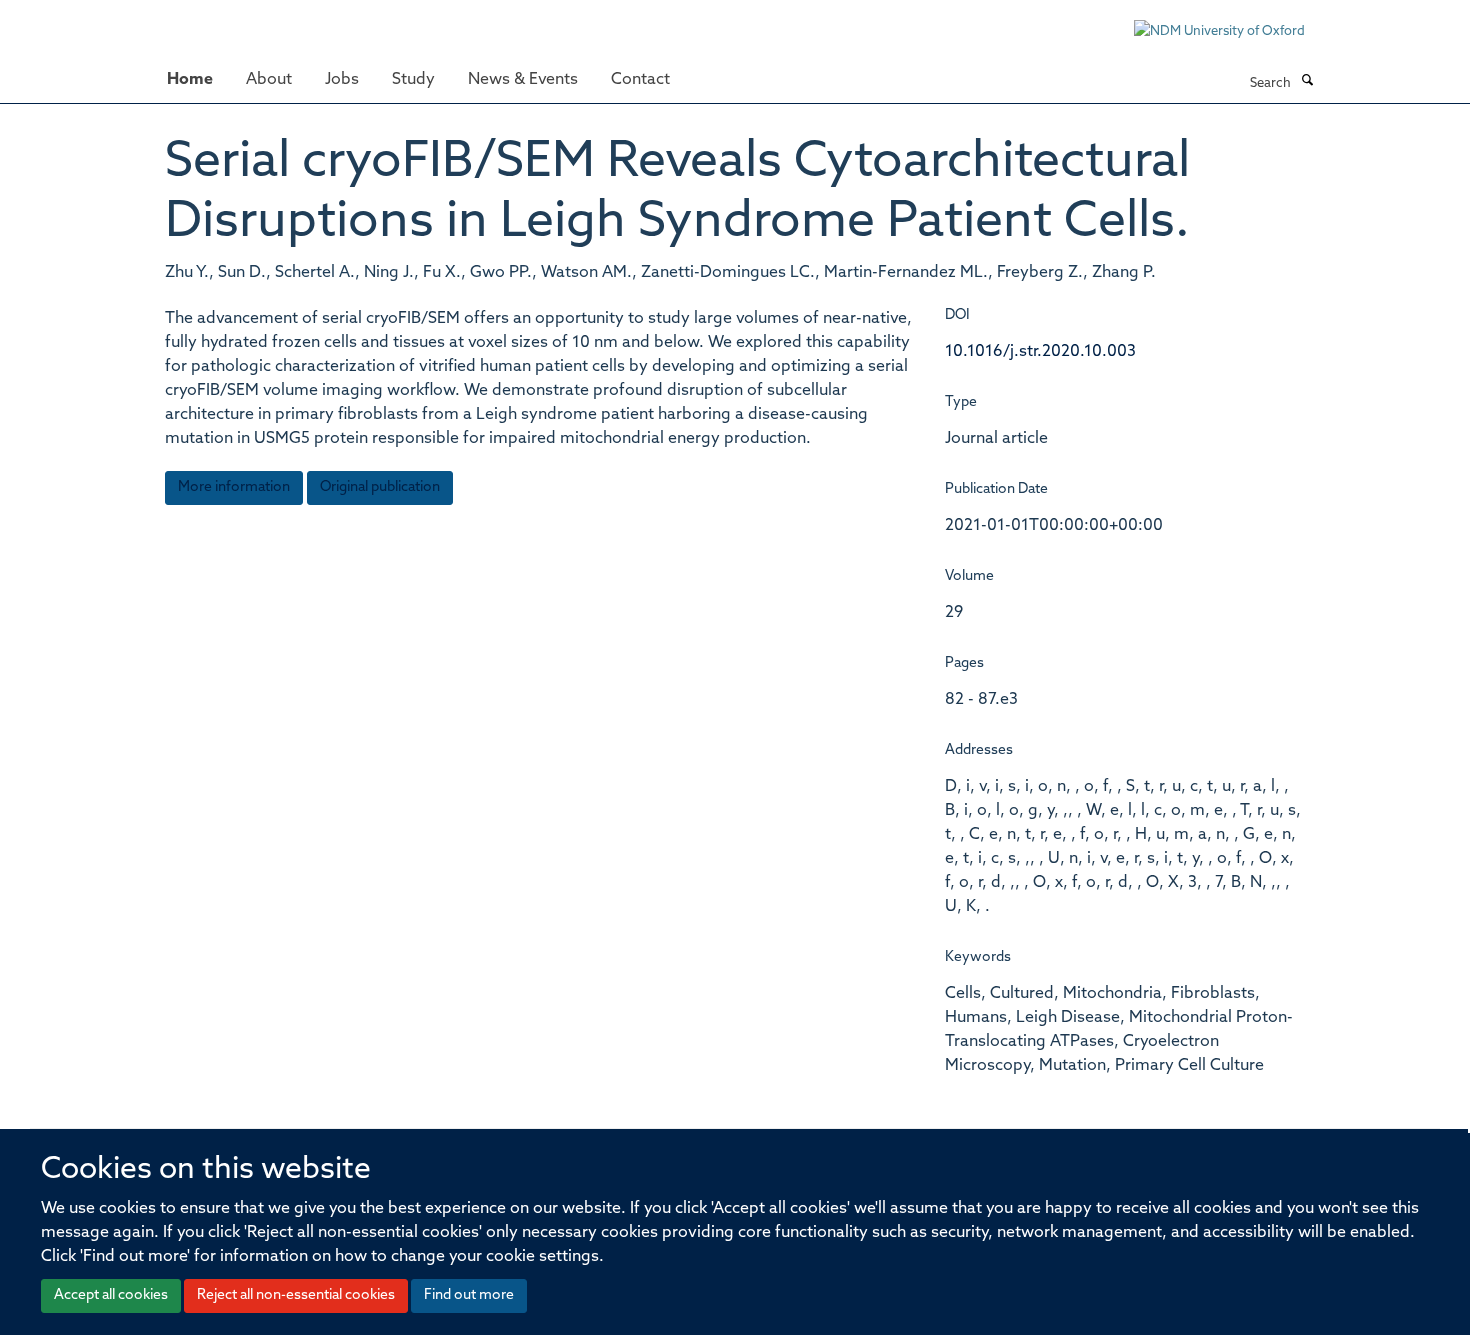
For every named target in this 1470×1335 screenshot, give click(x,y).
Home (190, 80)
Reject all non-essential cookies (296, 1295)
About (269, 80)
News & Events (523, 80)
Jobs (342, 80)
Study (413, 80)
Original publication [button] (380, 487)
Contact (640, 80)
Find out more (469, 1295)
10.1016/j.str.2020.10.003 (1040, 352)
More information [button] (234, 487)
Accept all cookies (111, 1295)
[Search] (1307, 82)
